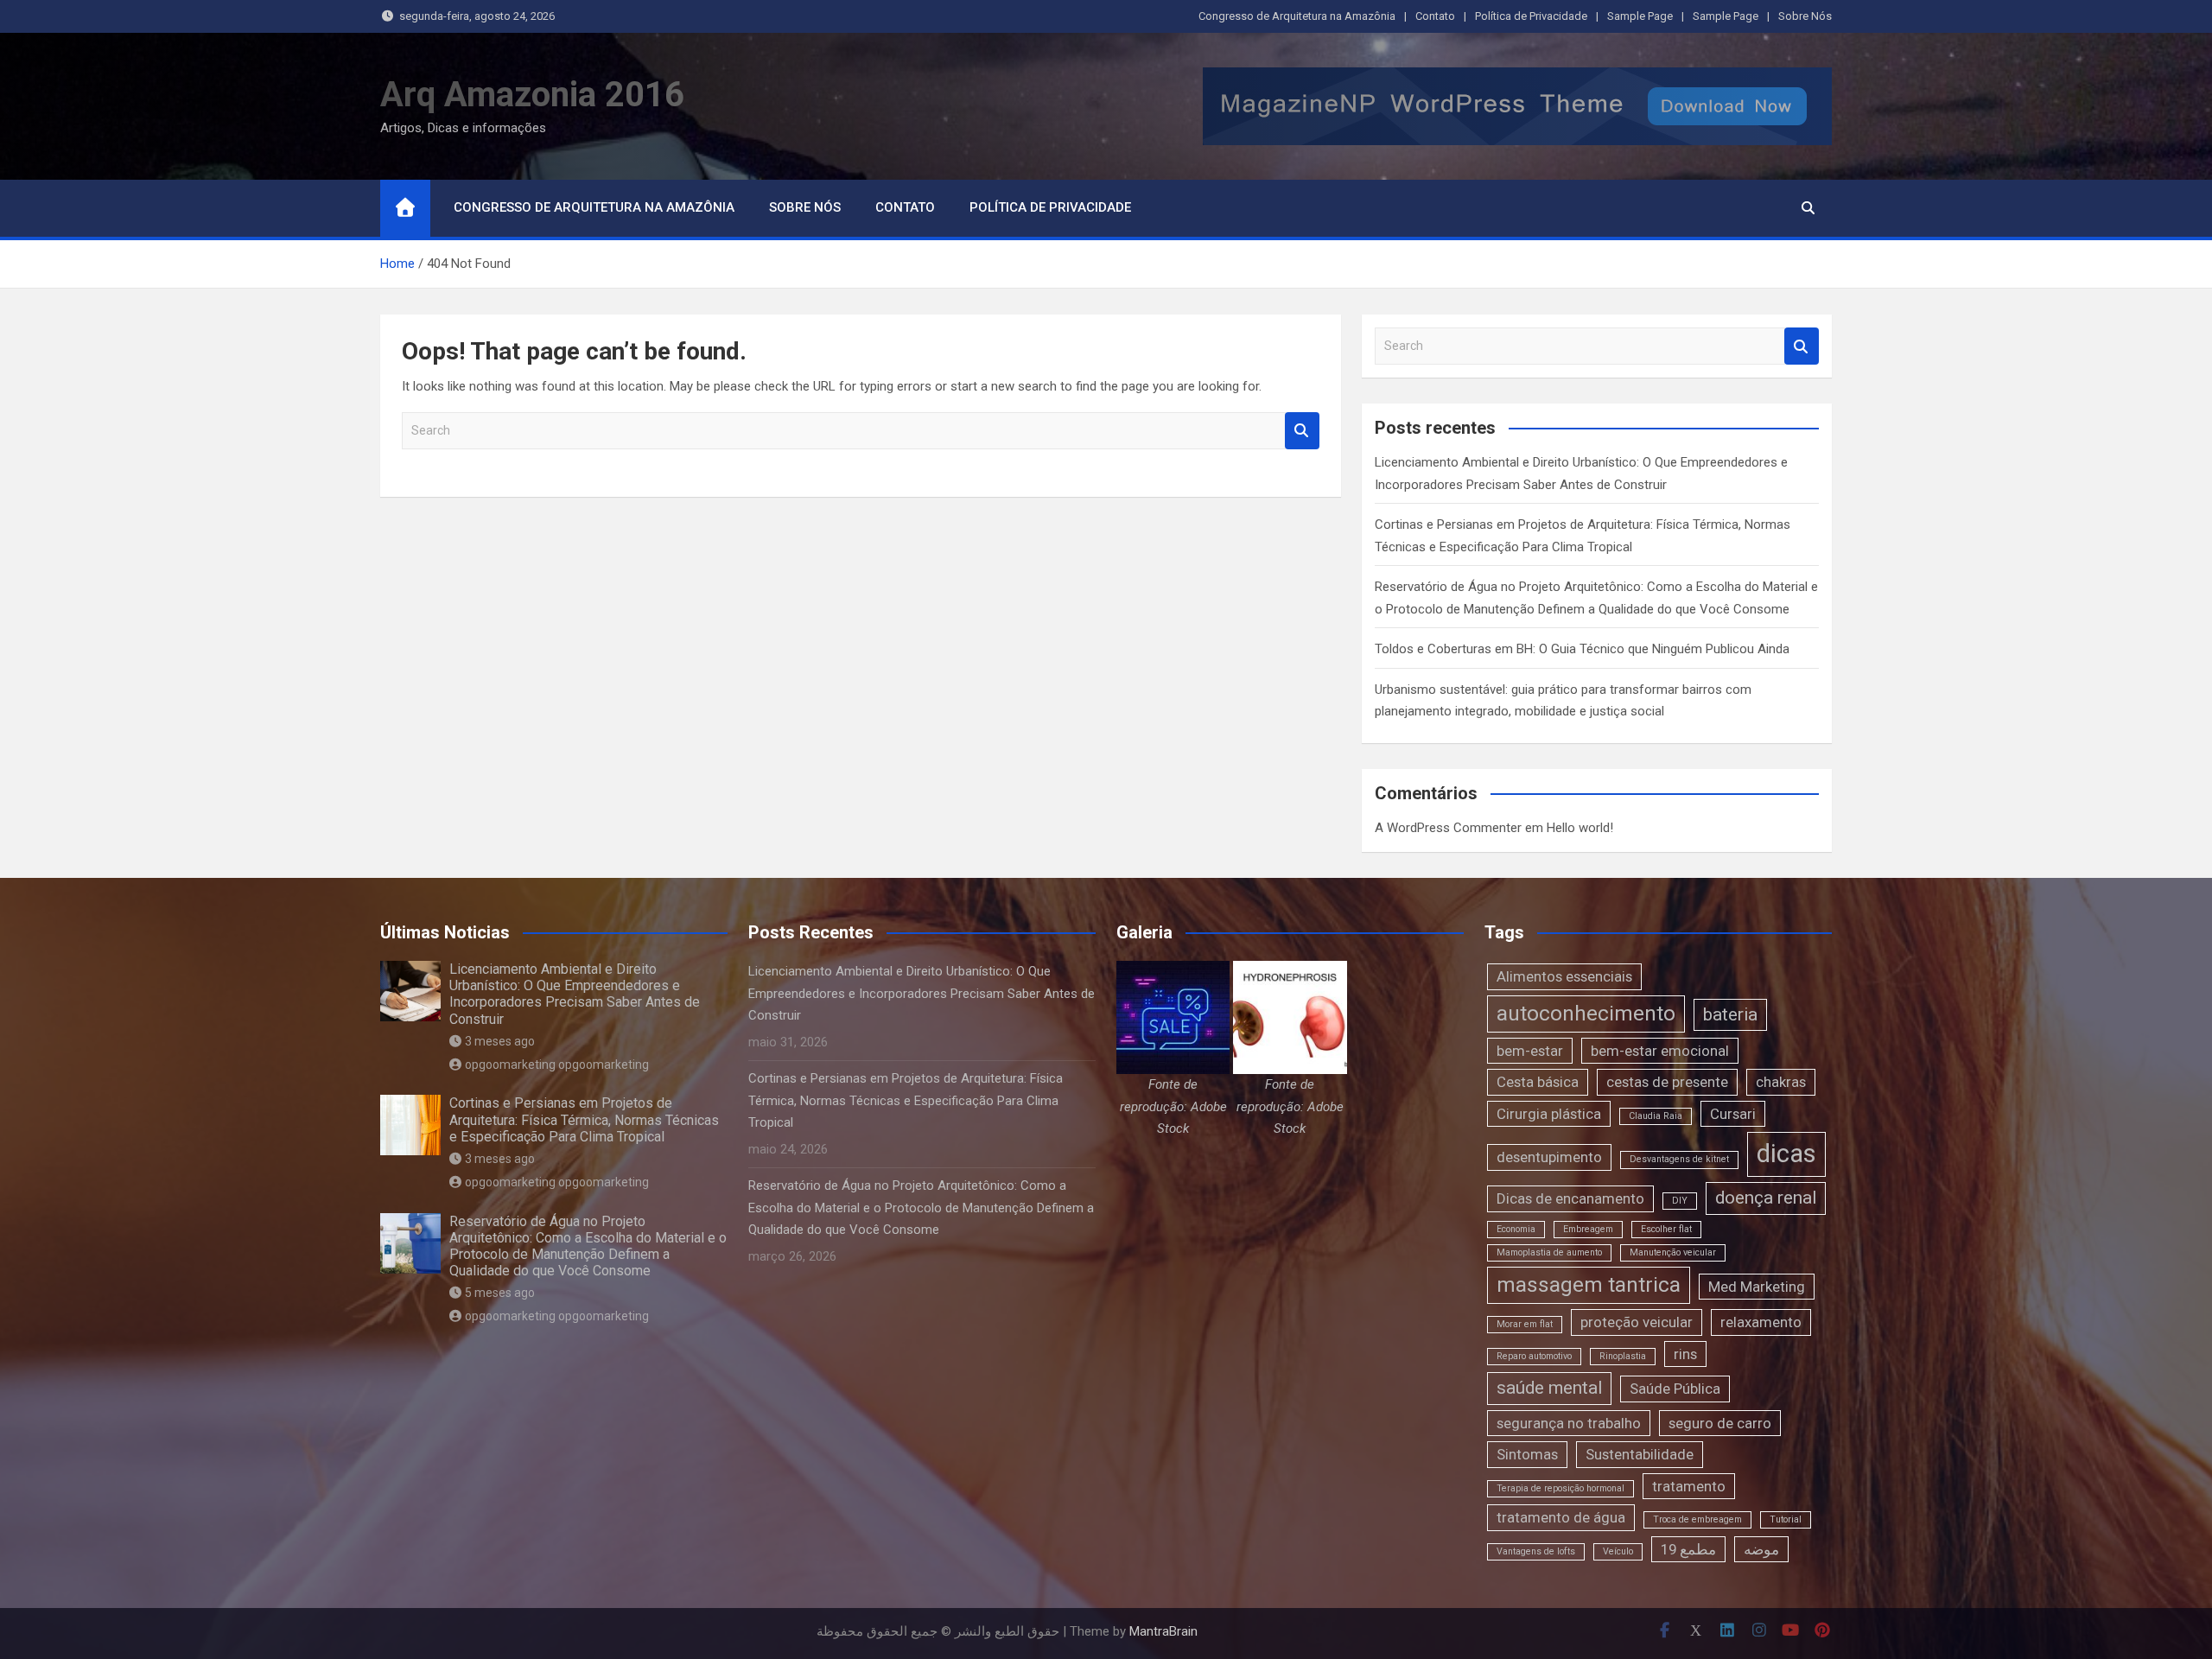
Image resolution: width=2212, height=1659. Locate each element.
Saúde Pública (1675, 1389)
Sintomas (1527, 1454)
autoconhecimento (1586, 1014)
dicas (1786, 1154)
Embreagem (1588, 1229)
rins (1685, 1354)
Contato (1435, 16)
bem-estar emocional (1660, 1051)
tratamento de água (1561, 1517)
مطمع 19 (1688, 1549)
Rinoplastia (1623, 1356)
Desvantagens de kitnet (1679, 1159)
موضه (1761, 1549)
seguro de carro (1720, 1423)
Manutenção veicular (1673, 1252)
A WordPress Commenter (1448, 828)
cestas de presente (1667, 1082)
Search (1302, 431)
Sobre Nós (1805, 16)
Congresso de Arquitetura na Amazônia (1297, 16)
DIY (1680, 1201)
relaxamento (1761, 1322)
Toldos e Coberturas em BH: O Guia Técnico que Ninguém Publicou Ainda (1582, 649)
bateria (1730, 1014)
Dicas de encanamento (1570, 1198)
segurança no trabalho (1569, 1423)
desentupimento (1549, 1157)
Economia (1516, 1229)
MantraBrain (1163, 1631)
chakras (1781, 1082)
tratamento (1689, 1486)
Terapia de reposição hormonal (1560, 1488)
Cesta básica (1538, 1082)
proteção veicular (1637, 1322)
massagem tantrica (1589, 1285)
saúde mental (1549, 1388)
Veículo (1618, 1551)
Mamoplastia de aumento (1549, 1252)
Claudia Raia (1656, 1116)
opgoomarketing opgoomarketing (557, 1065)
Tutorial (1786, 1519)
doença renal (1766, 1198)
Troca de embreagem (1697, 1519)
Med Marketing (1757, 1287)
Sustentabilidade (1640, 1454)
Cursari (1733, 1114)
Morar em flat (1525, 1324)
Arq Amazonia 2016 (532, 95)
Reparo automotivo (1534, 1356)
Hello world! (1580, 828)
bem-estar (1530, 1051)
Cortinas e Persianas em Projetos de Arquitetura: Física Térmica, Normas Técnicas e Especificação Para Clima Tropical (584, 1119)
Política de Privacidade (1531, 16)
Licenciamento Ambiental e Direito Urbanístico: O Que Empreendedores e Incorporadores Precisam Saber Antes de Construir (575, 994)
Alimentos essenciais (1564, 976)
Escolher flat (1666, 1229)
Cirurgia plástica (1549, 1114)
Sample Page (1640, 16)
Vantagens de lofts (1536, 1551)
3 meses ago (500, 1041)
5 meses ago (500, 1293)
